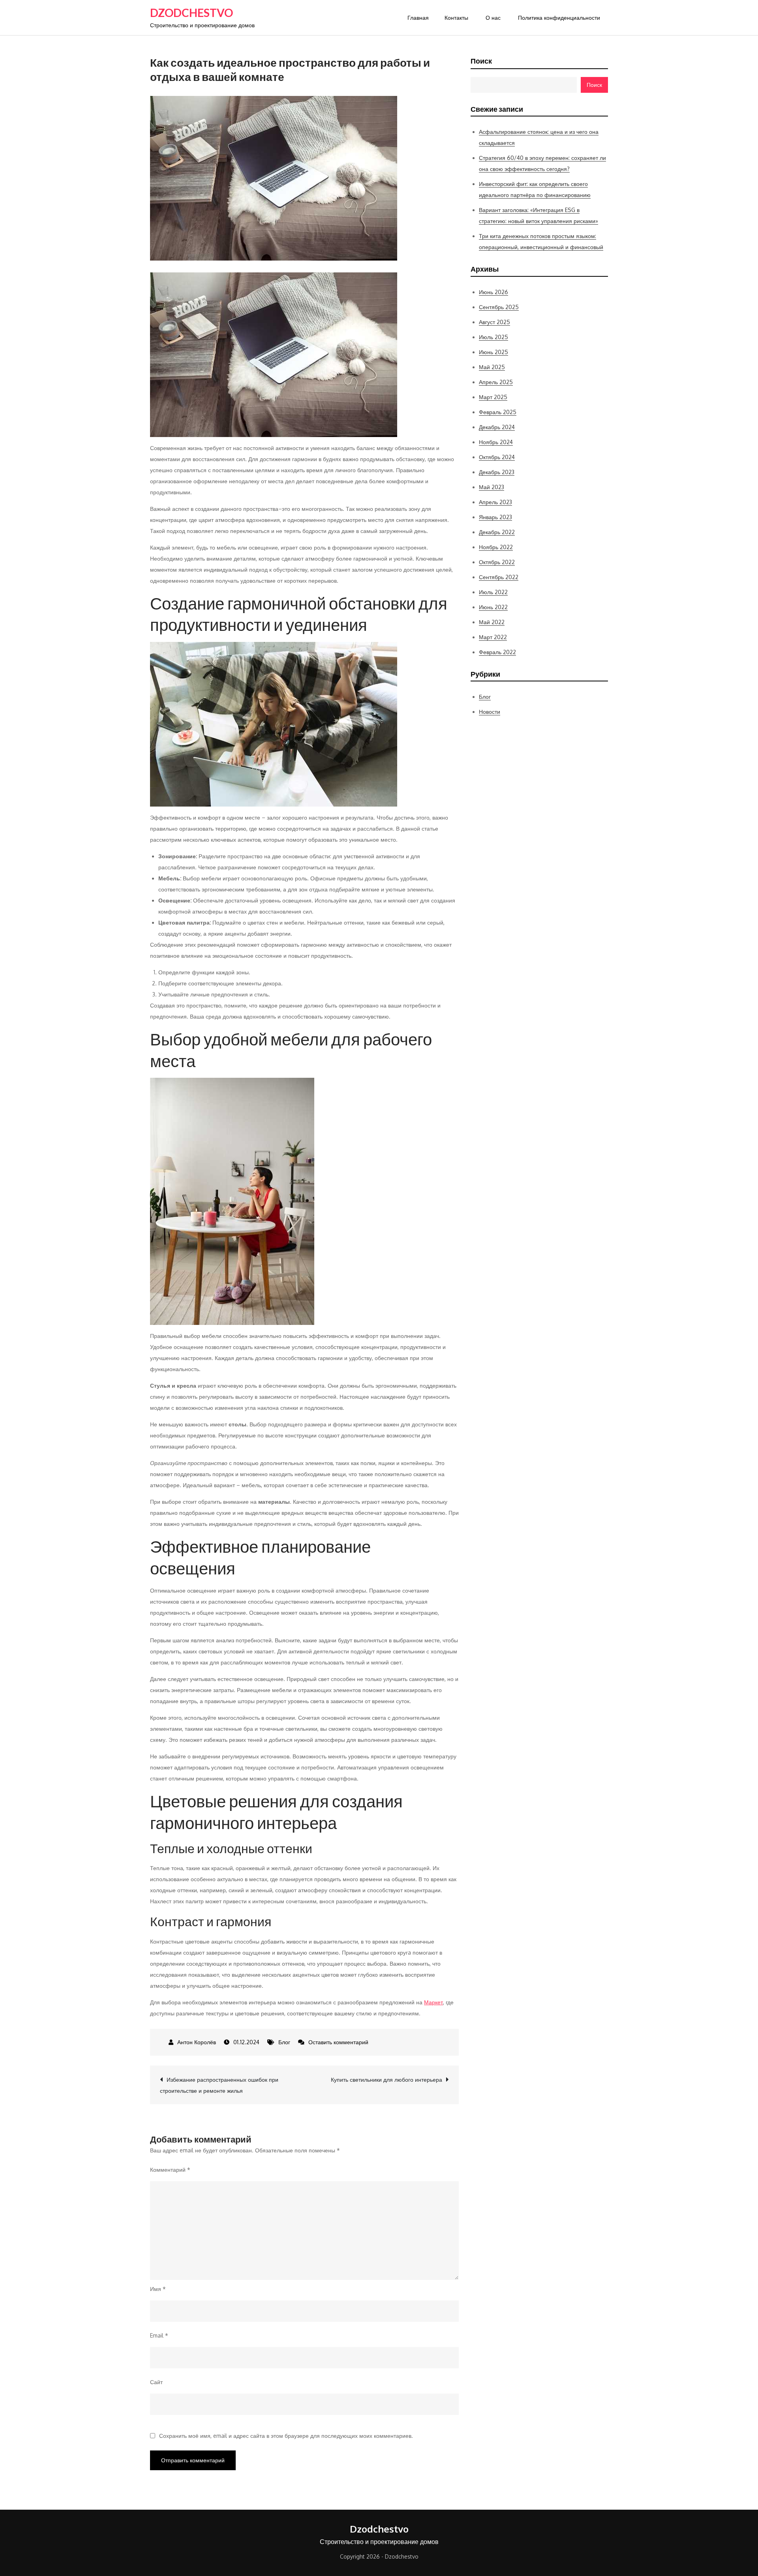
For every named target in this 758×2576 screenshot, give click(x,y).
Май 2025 (492, 367)
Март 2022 (493, 637)
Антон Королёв (197, 2042)
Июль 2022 (493, 592)
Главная (418, 18)
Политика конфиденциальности (559, 18)
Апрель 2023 (495, 502)
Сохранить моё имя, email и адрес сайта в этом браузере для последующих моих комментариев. (286, 2436)
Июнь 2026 (493, 292)
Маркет (433, 2002)
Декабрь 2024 (497, 427)
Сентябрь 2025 (499, 307)
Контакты (456, 18)
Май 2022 (492, 622)
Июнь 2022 (493, 607)
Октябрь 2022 (497, 562)
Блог (284, 2042)
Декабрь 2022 (497, 532)
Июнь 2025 (493, 352)
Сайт (156, 2382)
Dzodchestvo (191, 13)
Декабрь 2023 (497, 472)
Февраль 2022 (497, 652)
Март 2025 (493, 397)
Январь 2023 (495, 517)
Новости (490, 712)
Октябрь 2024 (497, 457)
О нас (493, 18)
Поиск (481, 61)
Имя (158, 2289)
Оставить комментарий (338, 2042)
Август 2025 (494, 322)
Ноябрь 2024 (496, 442)
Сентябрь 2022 (499, 577)
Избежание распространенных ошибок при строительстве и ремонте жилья (219, 2085)
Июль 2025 (493, 337)
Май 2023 (492, 487)
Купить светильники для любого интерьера (387, 2080)
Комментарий (170, 2170)
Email (159, 2335)
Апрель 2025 (496, 382)
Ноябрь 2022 (496, 547)
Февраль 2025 (498, 412)
